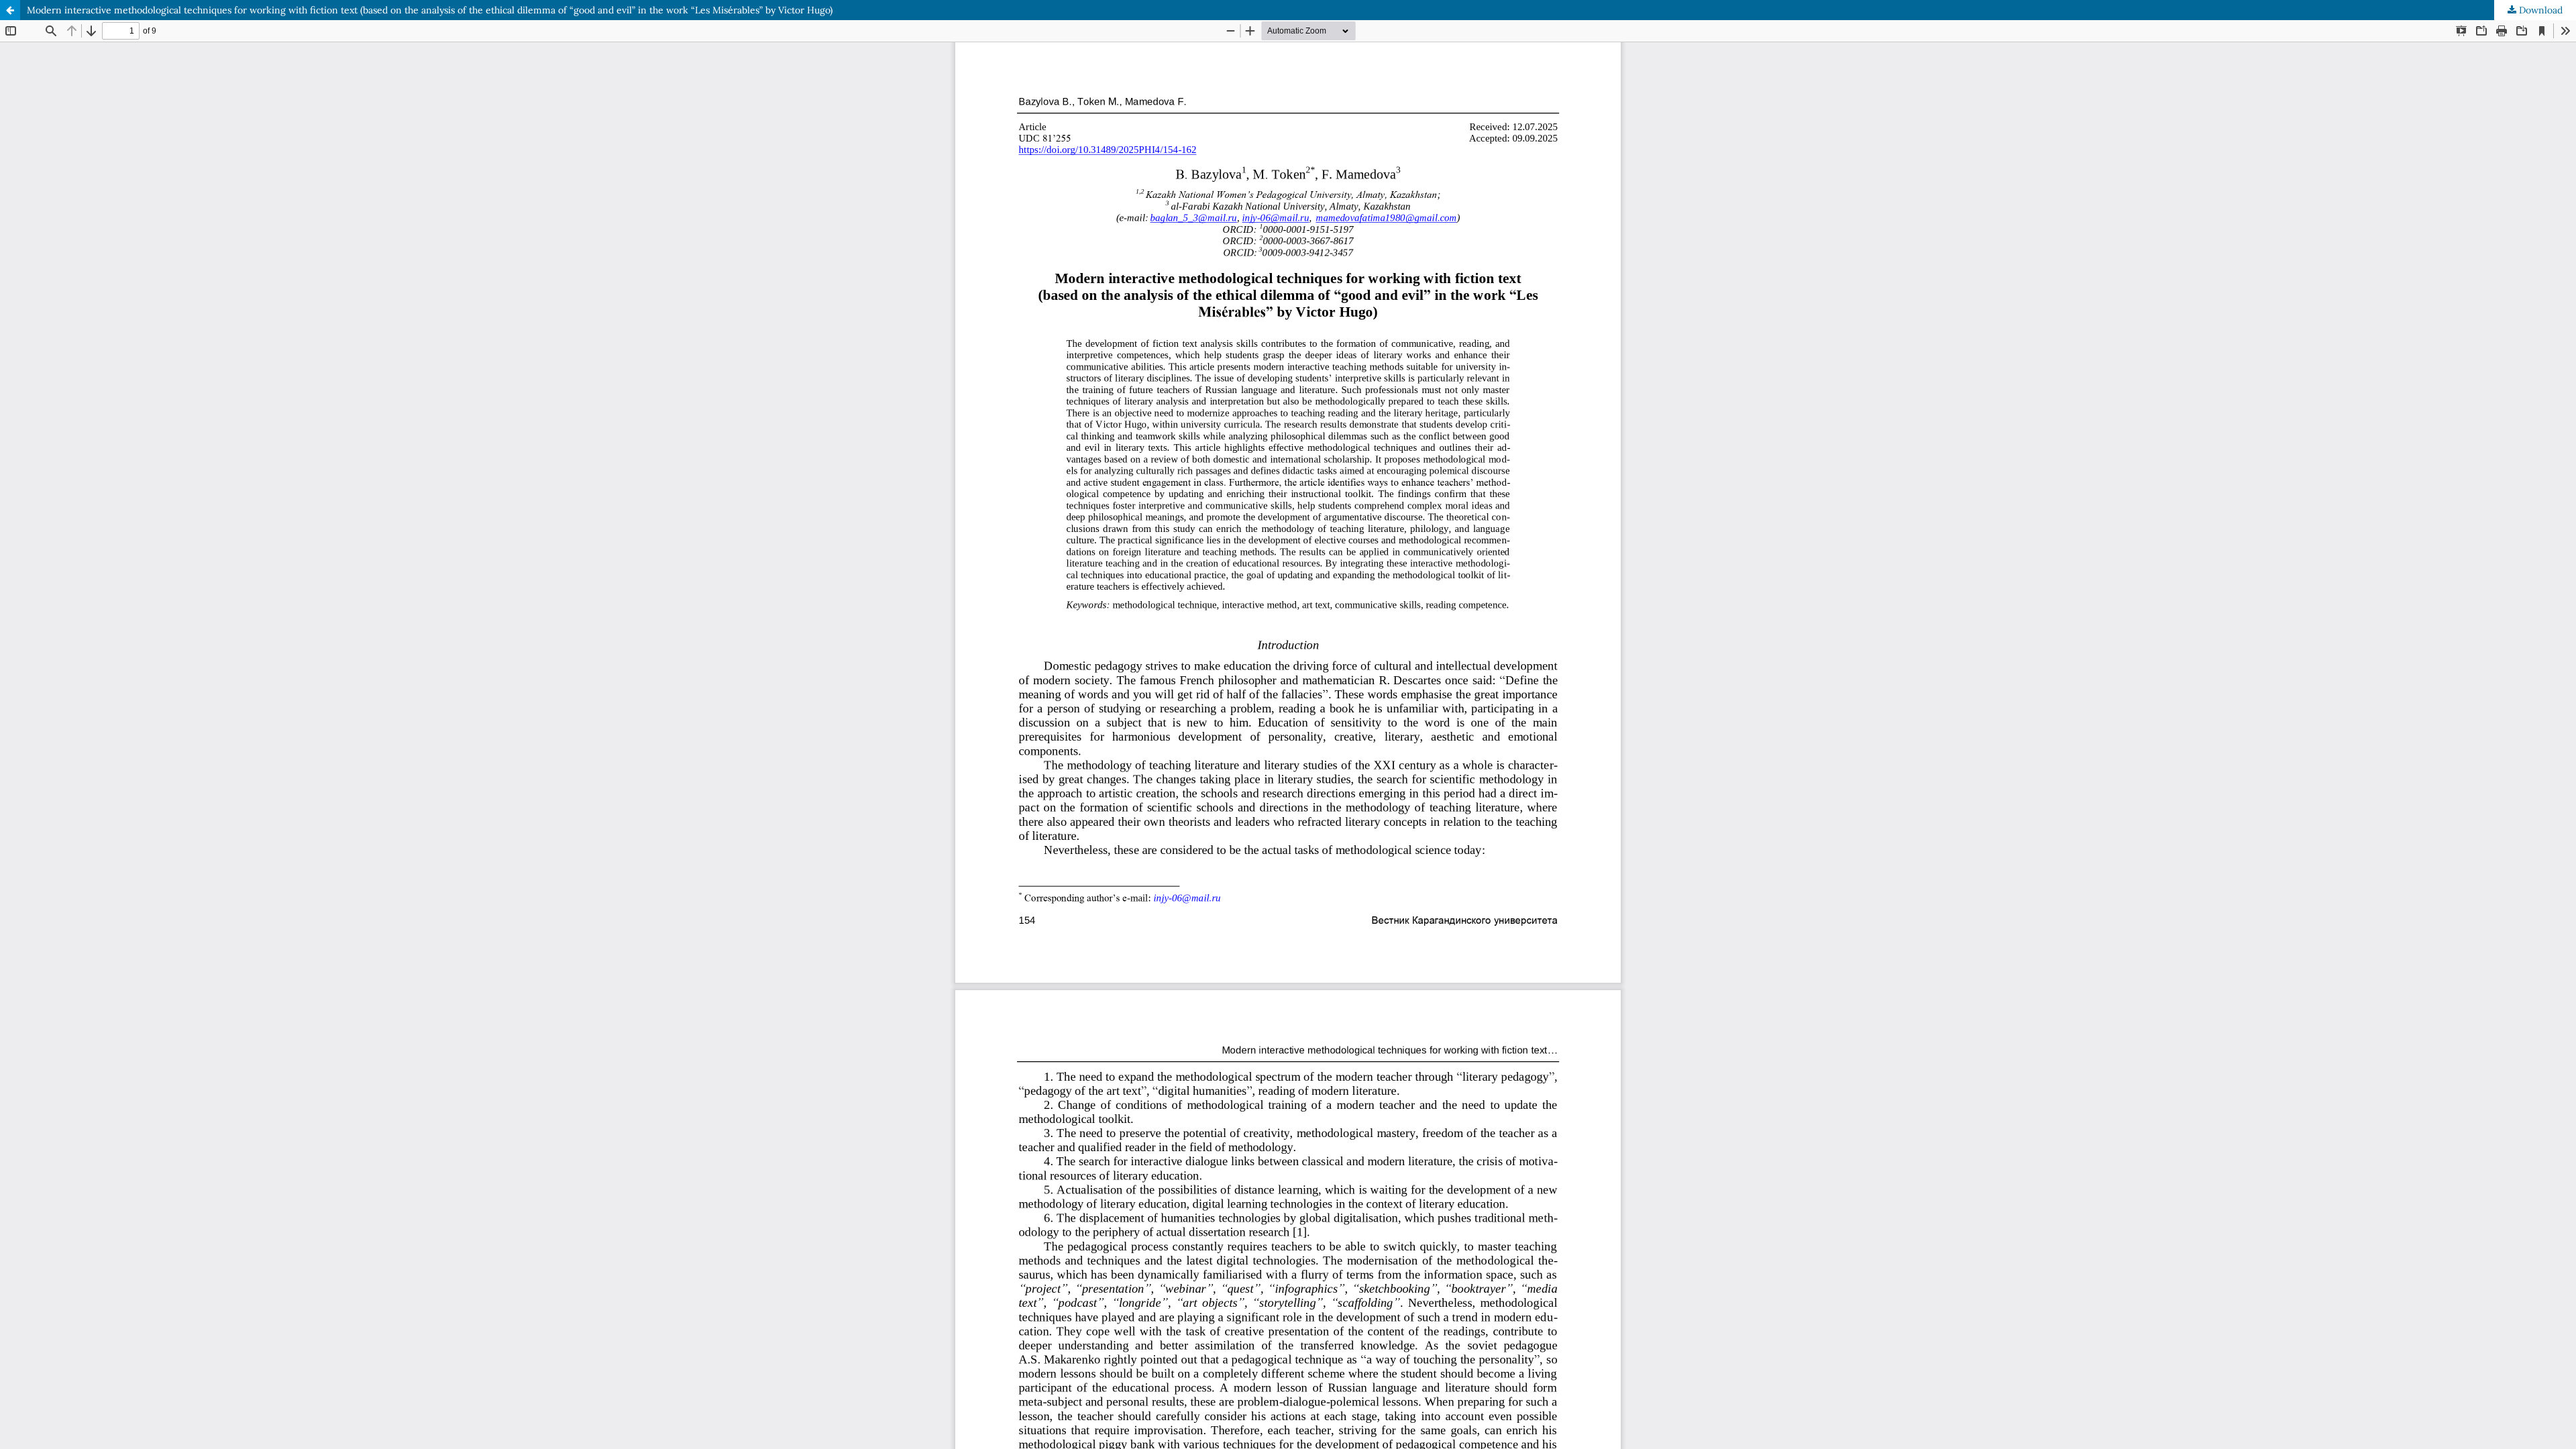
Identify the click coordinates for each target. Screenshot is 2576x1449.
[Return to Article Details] (10, 10)
